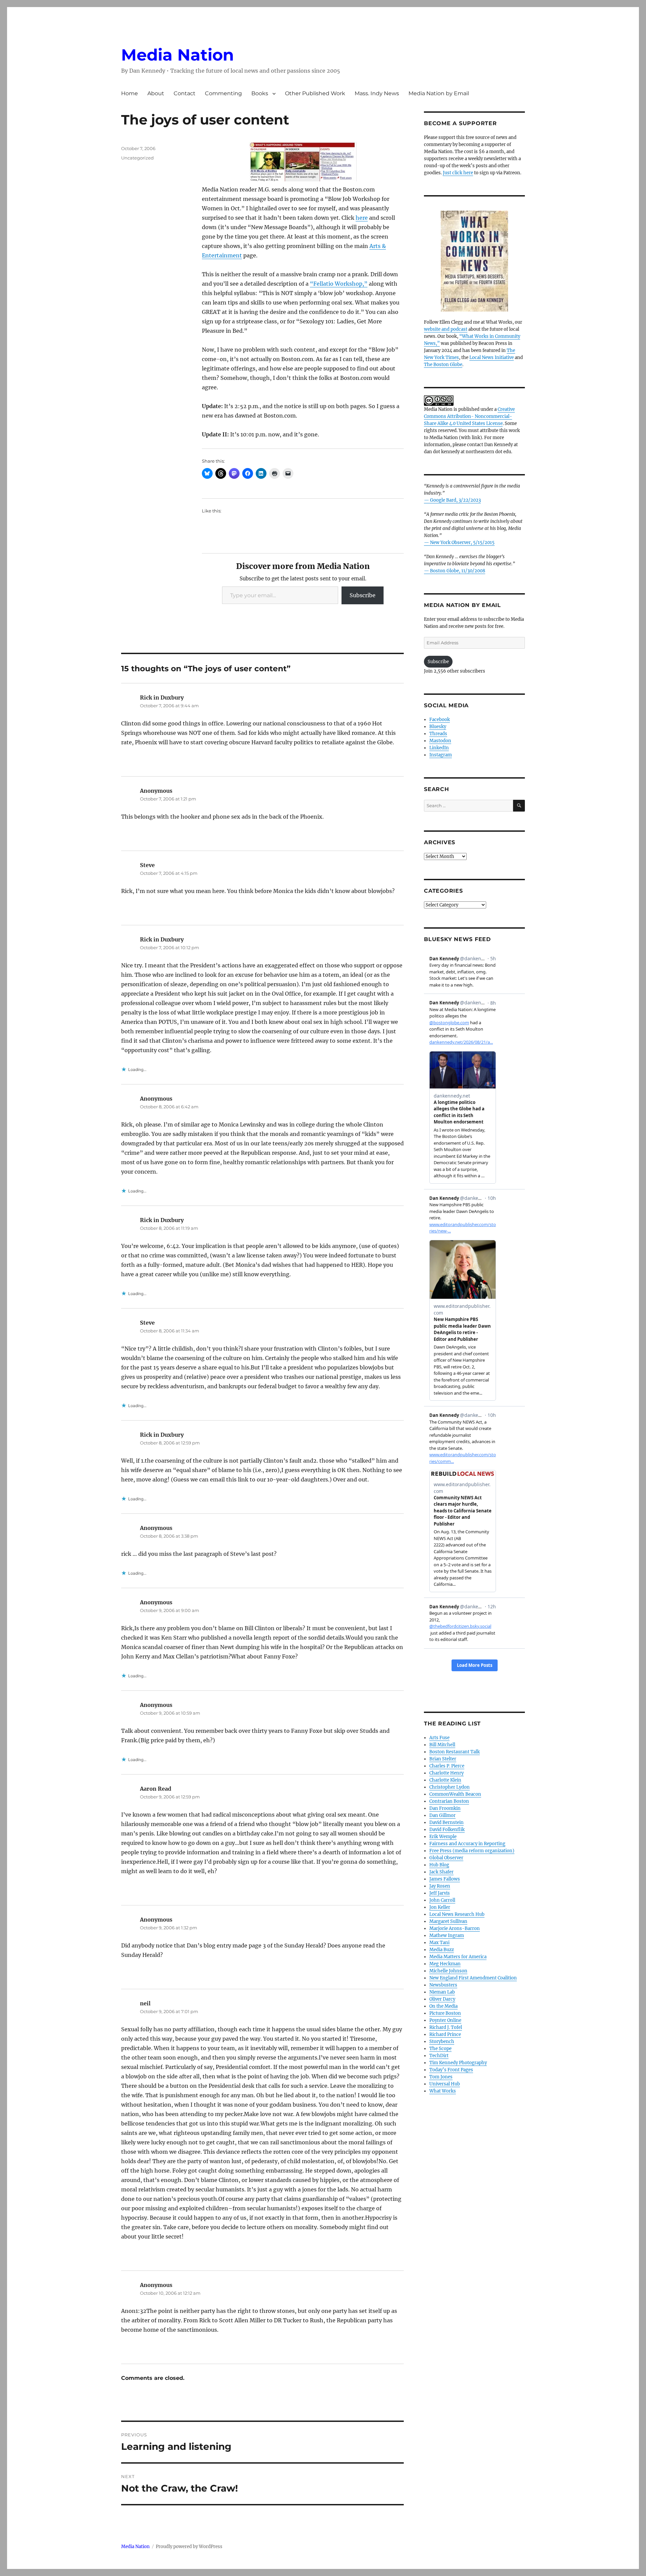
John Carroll (442, 1900)
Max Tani (439, 1943)
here (362, 218)
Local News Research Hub (457, 1914)
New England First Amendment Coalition (473, 1978)
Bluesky (438, 727)
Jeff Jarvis (440, 1893)
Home (130, 93)
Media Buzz (442, 1950)
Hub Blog (439, 1865)
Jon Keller (440, 1907)
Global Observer (446, 1858)
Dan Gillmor (442, 1815)
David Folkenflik (447, 1830)
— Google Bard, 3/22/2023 (452, 500)
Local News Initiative (492, 357)
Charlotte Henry (446, 1773)
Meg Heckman (445, 1964)
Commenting (223, 93)
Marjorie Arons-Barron (455, 1928)
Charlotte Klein (445, 1780)
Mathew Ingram (447, 1936)
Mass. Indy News (377, 93)
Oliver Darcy (442, 1999)
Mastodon (440, 741)
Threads (438, 734)
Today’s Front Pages (451, 2070)
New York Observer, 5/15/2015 (462, 543)
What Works (443, 2091)
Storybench (442, 2042)
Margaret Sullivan (448, 1921)
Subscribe (363, 595)
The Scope (440, 2049)
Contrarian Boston (449, 1801)
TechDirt (439, 2056)
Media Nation (177, 55)
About (156, 93)
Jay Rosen (440, 1886)
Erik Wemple (443, 1837)
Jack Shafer (441, 1872)
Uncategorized (137, 158)
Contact (185, 93)
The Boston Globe (443, 365)
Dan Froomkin (445, 1808)
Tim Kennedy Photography (458, 2063)
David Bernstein (446, 1822)
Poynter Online (445, 2020)
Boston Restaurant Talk (455, 1752)
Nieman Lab (442, 1992)
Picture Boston (445, 2013)
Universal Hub (445, 2084)
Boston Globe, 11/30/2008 (458, 571)
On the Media (443, 2006)
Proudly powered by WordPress (189, 2547)
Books (260, 93)
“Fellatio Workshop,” (339, 284)
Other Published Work (315, 93)
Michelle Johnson (448, 1971)
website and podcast (446, 329)
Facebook (440, 720)
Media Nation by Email (439, 93)
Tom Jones (441, 2077)
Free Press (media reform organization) (472, 1851)
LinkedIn (439, 748)
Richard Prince (445, 2034)
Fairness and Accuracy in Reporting (467, 1844)
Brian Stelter (443, 1759)
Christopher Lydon (450, 1787)
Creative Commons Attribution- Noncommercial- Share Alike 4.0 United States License (469, 416)
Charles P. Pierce (447, 1766)
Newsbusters (443, 1985)
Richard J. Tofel (446, 2027)
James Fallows (445, 1879)
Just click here (458, 173)
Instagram (441, 755)
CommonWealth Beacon (455, 1794)
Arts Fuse (439, 1738)
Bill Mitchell (442, 1745)
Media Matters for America (458, 1957)
